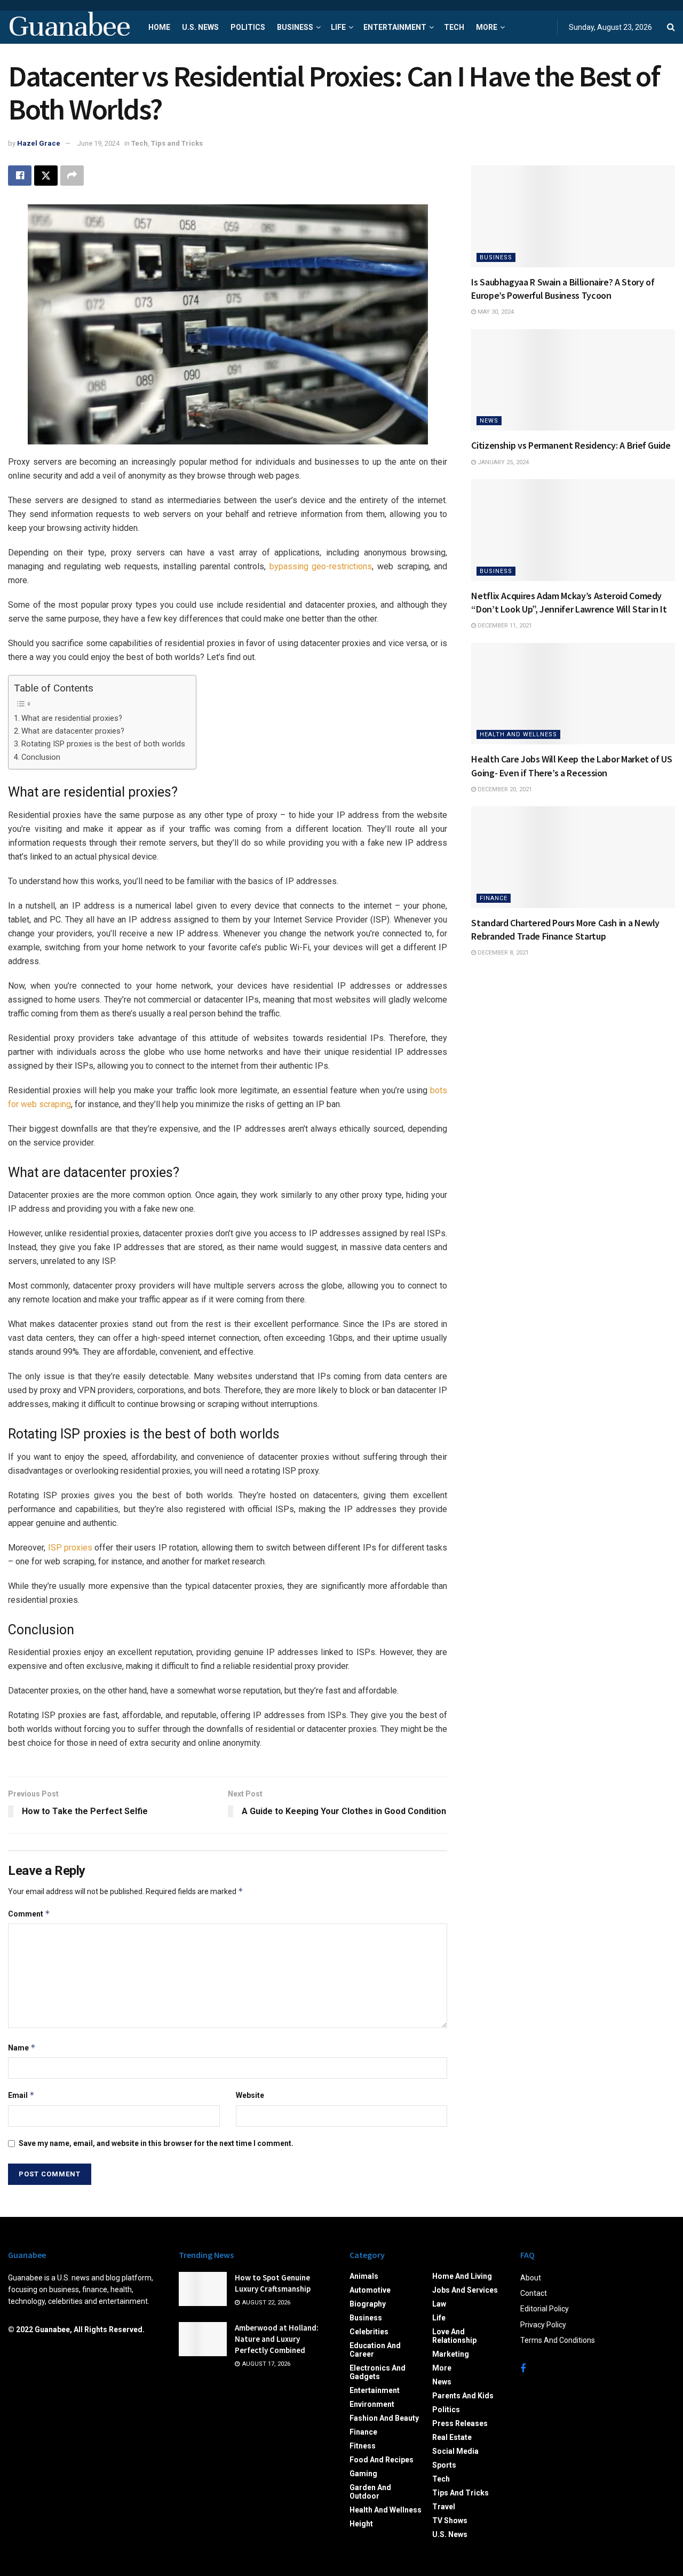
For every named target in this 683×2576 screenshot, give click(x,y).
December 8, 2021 (502, 953)
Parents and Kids (463, 2396)
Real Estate (452, 2437)
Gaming (363, 2474)
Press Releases (460, 2423)
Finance (494, 898)
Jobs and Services (465, 2290)
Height (361, 2524)
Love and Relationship (454, 2336)
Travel (444, 2507)
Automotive (370, 2290)
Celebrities (369, 2332)
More (487, 27)
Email (21, 2095)
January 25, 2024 (502, 462)
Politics (248, 27)
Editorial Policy (545, 2309)
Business (295, 27)
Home (159, 27)
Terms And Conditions (558, 2340)
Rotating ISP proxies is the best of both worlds (103, 744)
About (531, 2278)
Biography (368, 2304)
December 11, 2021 (504, 626)
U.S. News (200, 27)
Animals (364, 2276)
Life (338, 27)
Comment (29, 1914)
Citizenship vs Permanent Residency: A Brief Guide (571, 445)
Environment (372, 2404)
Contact (534, 2293)
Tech (454, 27)
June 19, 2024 (98, 143)
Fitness (363, 2446)
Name (22, 2048)
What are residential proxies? (72, 718)
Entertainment (395, 27)
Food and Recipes (382, 2460)
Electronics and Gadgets (378, 2372)
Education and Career (375, 2350)
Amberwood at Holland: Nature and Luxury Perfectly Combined (277, 2339)
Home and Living (462, 2276)
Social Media (455, 2451)
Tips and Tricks (177, 143)
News (489, 421)
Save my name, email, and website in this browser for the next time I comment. (156, 2143)
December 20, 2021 (504, 789)
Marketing (451, 2354)
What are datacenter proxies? (73, 731)
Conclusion (41, 757)
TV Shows (450, 2521)
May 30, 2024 (495, 312)
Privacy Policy (543, 2325)
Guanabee (69, 27)
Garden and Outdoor (370, 2492)
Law (439, 2304)
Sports (444, 2465)
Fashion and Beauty (384, 2418)
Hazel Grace (39, 143)
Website (250, 2095)
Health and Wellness (518, 734)
